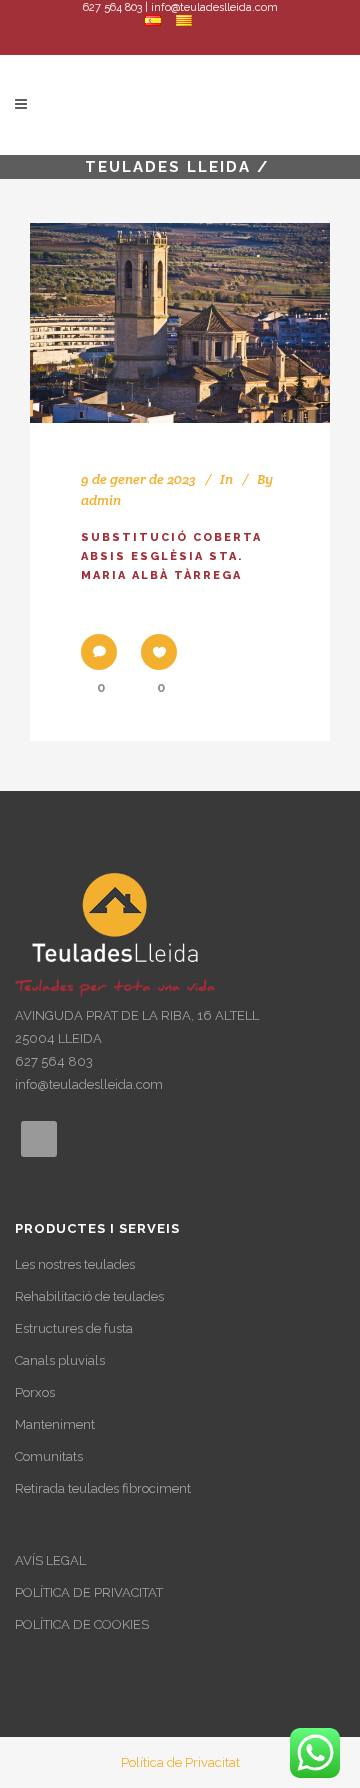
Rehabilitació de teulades (89, 1296)
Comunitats (49, 1456)
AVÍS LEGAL (50, 1560)
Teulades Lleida (168, 167)
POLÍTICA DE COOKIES (82, 1624)
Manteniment (55, 1424)
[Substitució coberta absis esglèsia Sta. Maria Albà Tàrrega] (180, 323)
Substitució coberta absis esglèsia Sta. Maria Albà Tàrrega (171, 557)
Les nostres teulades (75, 1264)
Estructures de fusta (74, 1328)
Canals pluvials (60, 1360)
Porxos (35, 1392)
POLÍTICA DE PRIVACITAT (89, 1592)
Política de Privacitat (180, 1762)
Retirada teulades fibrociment (103, 1488)
